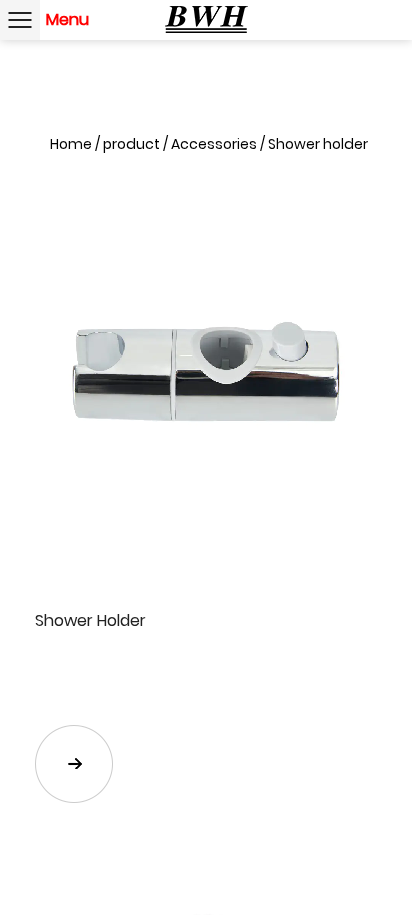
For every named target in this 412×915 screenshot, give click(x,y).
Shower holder (318, 144)
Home (71, 144)
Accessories (214, 144)
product (131, 144)
